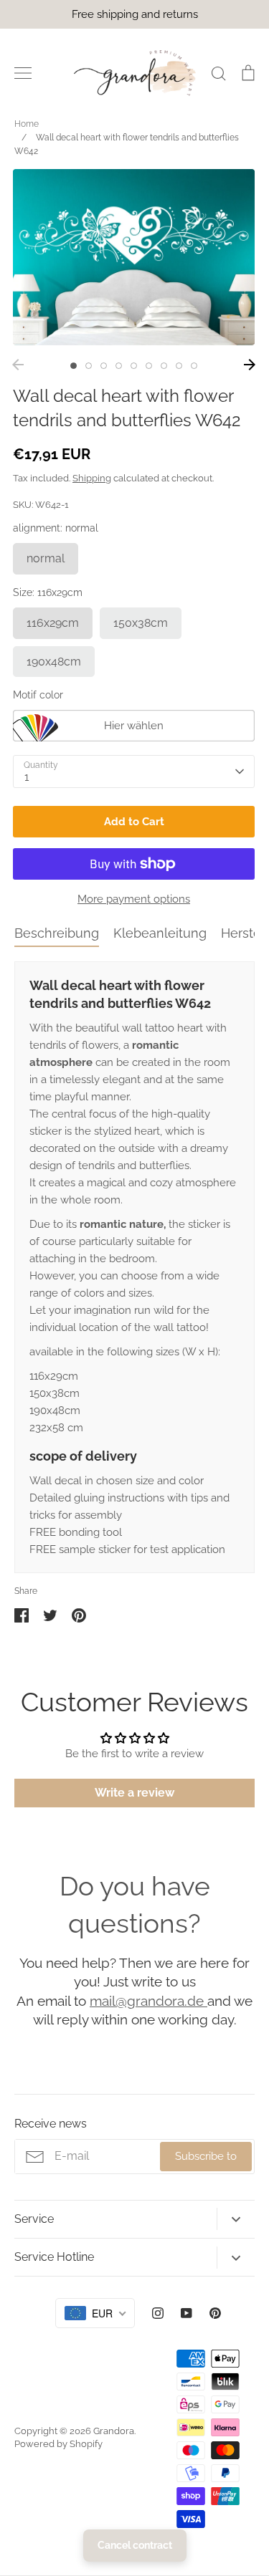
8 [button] (179, 366)
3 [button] (104, 366)
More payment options (134, 899)
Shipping (92, 478)
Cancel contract (135, 2545)
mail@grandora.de (148, 2001)
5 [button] (134, 366)
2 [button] (89, 366)
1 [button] (74, 366)
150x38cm (141, 623)
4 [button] (119, 366)
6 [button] (149, 366)
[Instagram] (158, 2313)
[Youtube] (187, 2313)
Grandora (114, 2431)
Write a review (134, 1793)
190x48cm (54, 662)
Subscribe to (206, 2156)
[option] (134, 257)
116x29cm (53, 623)
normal (46, 558)
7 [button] (164, 366)
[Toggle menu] (23, 73)
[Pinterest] (215, 2313)
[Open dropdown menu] (236, 2219)
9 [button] (194, 366)
